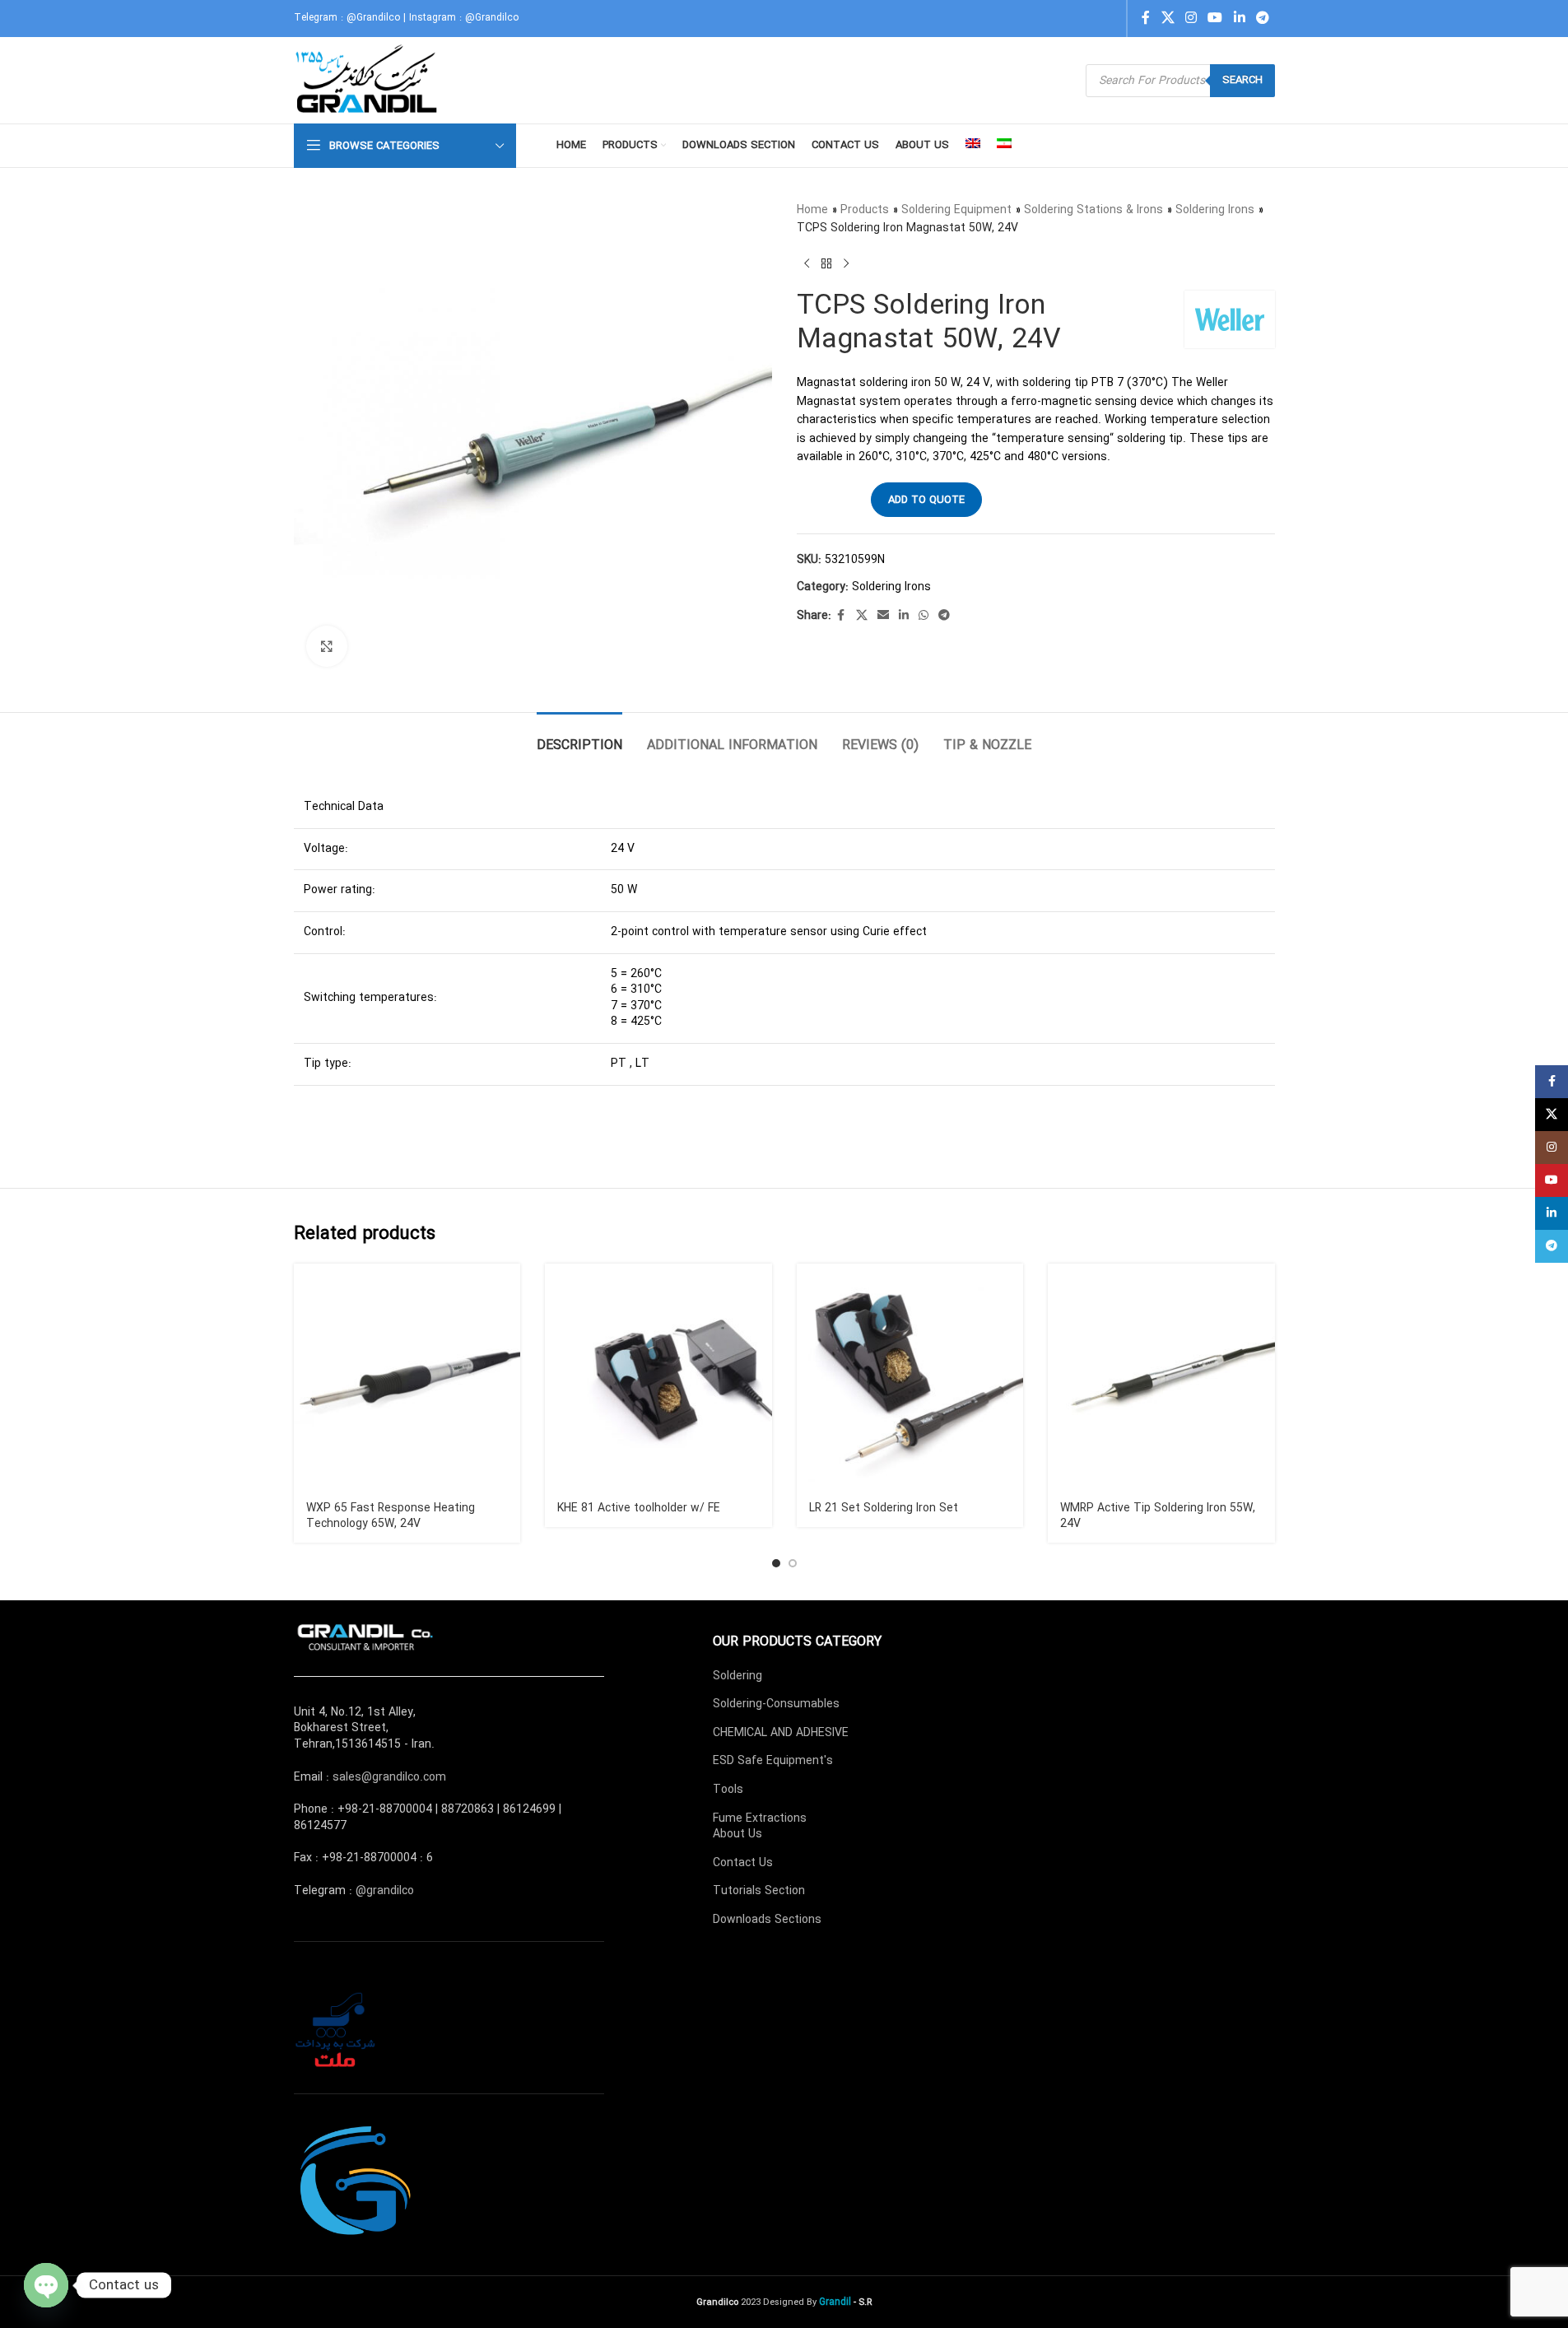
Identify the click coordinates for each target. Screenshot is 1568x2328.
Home (812, 210)
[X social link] (1168, 18)
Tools (728, 1790)
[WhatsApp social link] (924, 616)
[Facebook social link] (1146, 18)
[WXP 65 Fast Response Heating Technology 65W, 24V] (407, 1377)
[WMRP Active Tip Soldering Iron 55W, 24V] (1161, 1377)
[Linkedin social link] (1239, 18)
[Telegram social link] (1262, 18)
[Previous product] (807, 264)
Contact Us (743, 1863)
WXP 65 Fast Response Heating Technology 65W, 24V (391, 1516)
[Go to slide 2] (793, 1563)
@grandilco (385, 1891)
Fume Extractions (760, 1818)
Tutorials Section (759, 1891)
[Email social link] (883, 616)
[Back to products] (826, 264)
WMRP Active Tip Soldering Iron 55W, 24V (1158, 1516)
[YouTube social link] (1215, 18)
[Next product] (846, 264)
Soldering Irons (1215, 210)
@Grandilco (373, 18)
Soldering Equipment (956, 210)
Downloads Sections (767, 1920)
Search (1242, 80)
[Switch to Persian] (1004, 146)
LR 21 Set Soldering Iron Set (884, 1508)
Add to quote (926, 500)
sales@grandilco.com (389, 1777)
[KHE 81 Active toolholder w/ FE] (658, 1377)
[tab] (579, 737)
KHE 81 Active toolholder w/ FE (639, 1508)
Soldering (737, 1676)
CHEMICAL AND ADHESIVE (781, 1733)
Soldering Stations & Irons (1093, 210)
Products (865, 210)
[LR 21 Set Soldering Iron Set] (910, 1377)
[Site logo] (368, 80)
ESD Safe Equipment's (773, 1761)
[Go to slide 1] (776, 1563)
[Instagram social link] (1191, 18)
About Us (737, 1834)
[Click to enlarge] (327, 646)
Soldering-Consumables (776, 1704)
